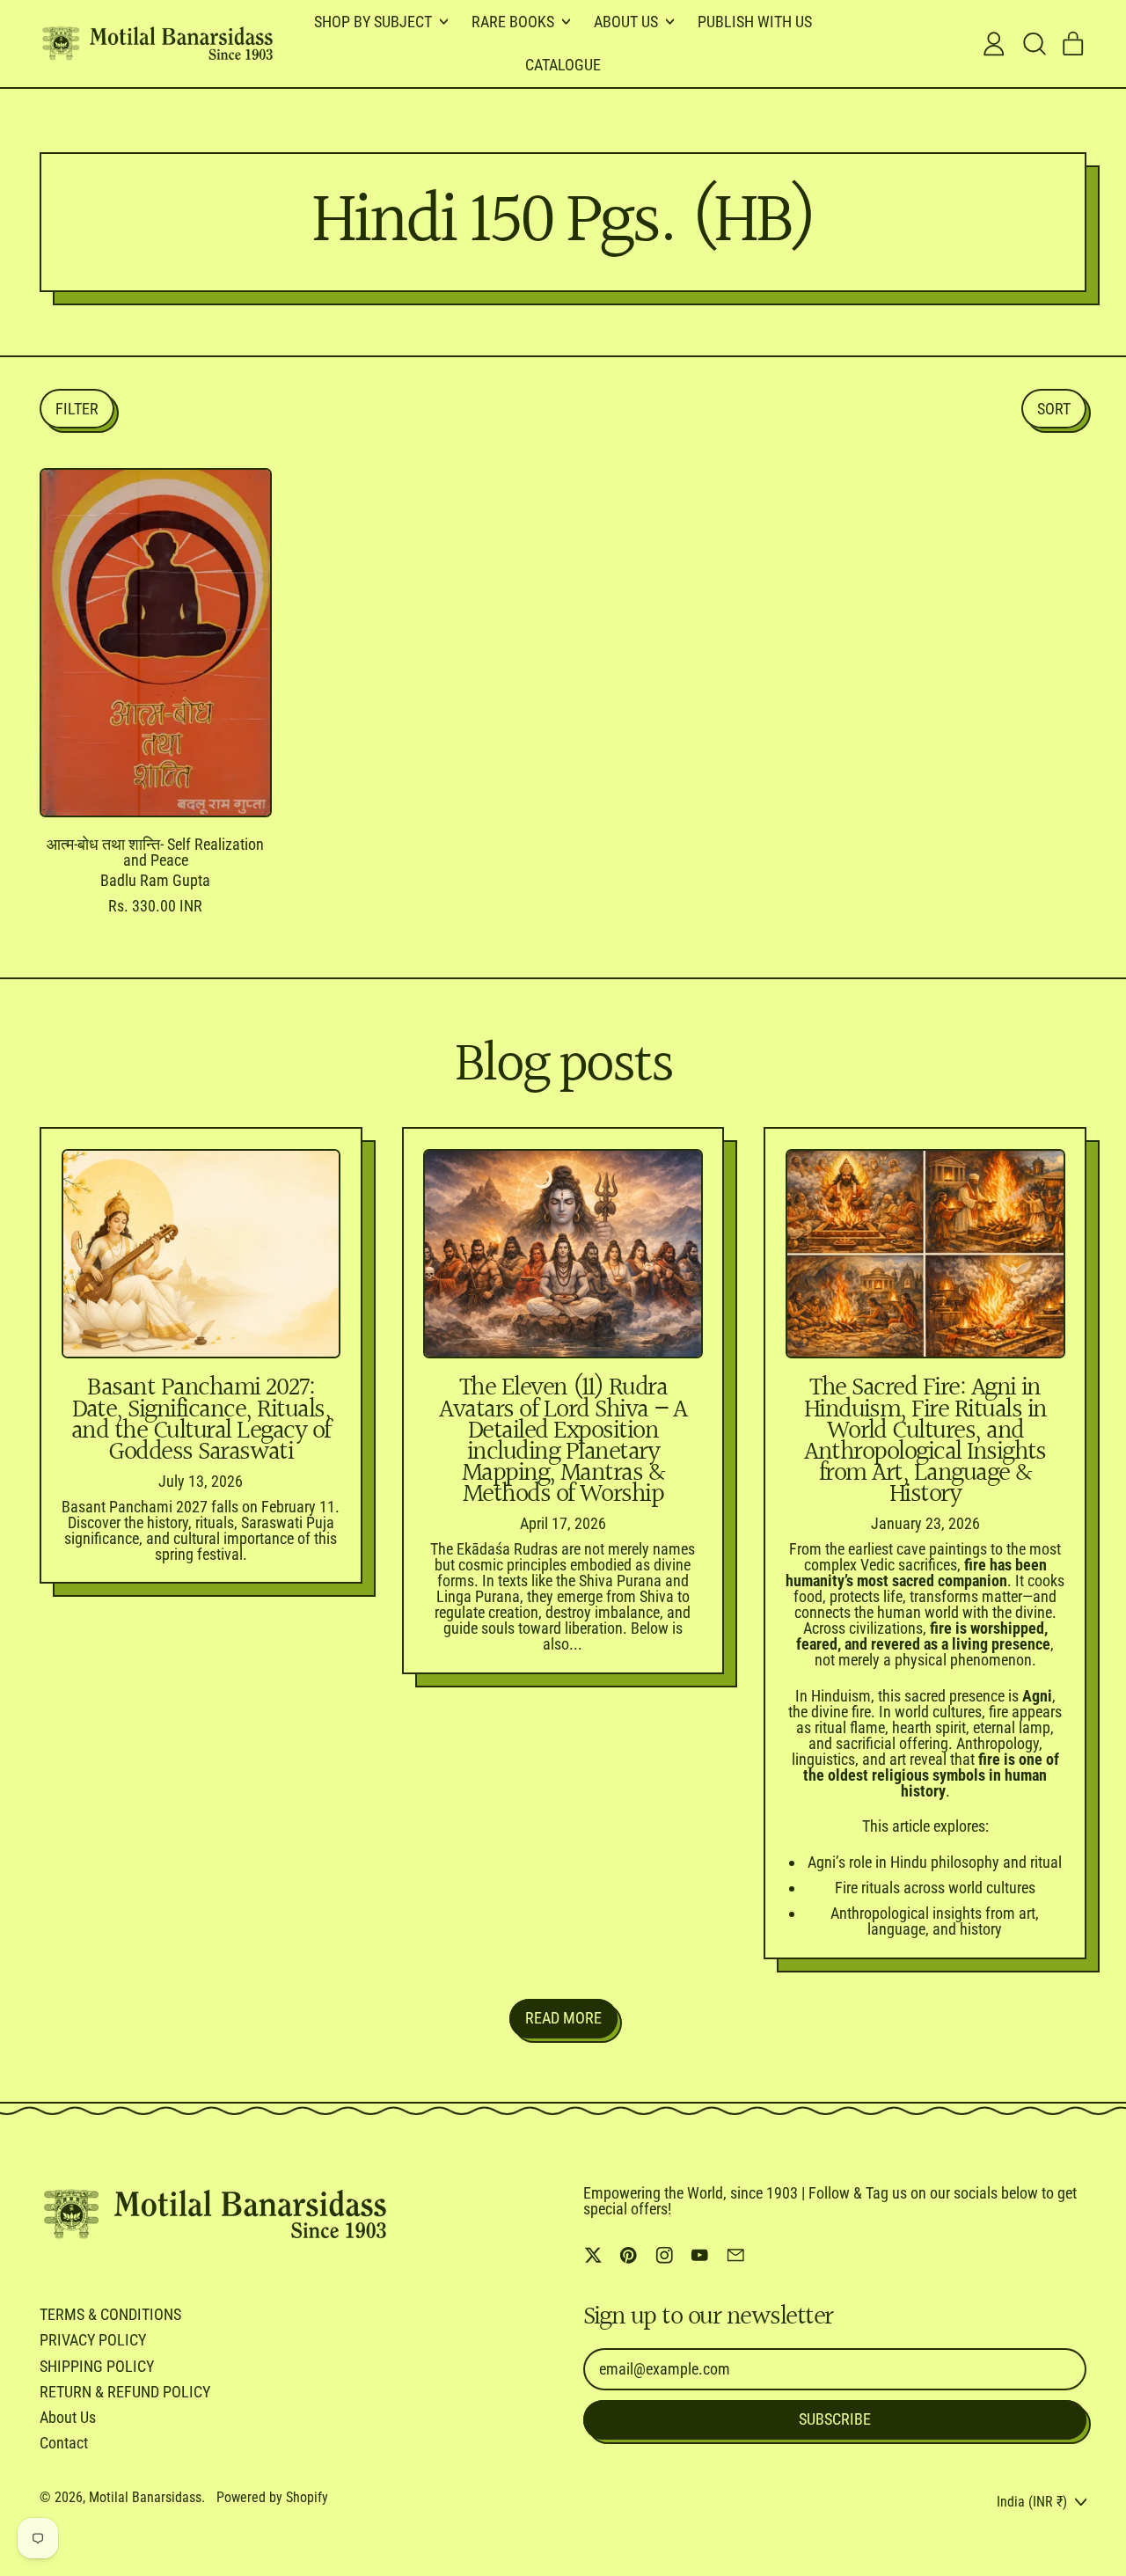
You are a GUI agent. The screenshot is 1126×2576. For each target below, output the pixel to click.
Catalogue (563, 65)
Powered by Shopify (272, 2497)
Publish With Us (755, 22)
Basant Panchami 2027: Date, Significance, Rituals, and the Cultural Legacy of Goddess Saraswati (201, 1420)
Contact (64, 2443)
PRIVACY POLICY (93, 2340)
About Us (68, 2417)
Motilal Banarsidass (145, 2497)
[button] (1034, 44)
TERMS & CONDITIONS (110, 2314)
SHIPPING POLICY (97, 2366)
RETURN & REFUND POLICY (125, 2392)
